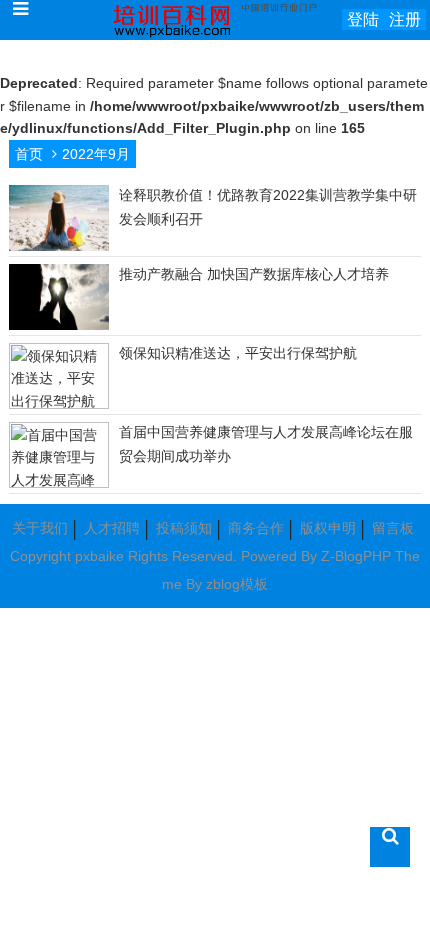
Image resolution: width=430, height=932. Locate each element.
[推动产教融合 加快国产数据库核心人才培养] (59, 327)
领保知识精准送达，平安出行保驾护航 (238, 353)
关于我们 (40, 528)
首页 (29, 154)
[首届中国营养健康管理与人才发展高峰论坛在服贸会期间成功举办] (59, 483)
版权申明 (328, 528)
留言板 (393, 528)
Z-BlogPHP (356, 556)
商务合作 (256, 528)
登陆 (363, 19)
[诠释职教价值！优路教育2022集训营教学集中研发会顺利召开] (59, 248)
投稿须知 (184, 528)
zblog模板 (237, 584)
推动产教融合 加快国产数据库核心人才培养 (254, 274)
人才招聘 (112, 528)
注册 (405, 19)
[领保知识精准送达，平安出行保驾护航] (59, 404)
